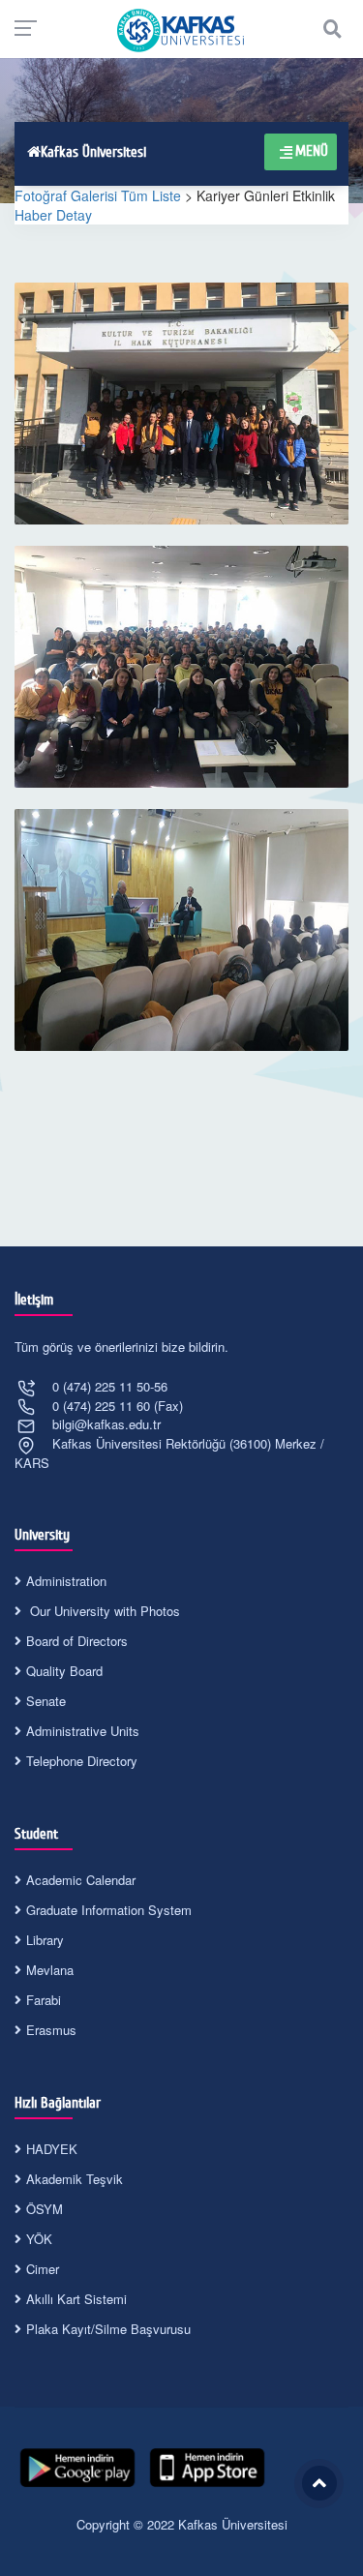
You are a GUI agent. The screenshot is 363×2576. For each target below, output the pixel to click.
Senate (46, 1701)
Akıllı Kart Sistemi (76, 2299)
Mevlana (50, 1970)
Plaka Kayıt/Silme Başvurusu (108, 2329)
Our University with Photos (103, 1611)
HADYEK (52, 2149)
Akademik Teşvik (75, 2179)
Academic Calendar (81, 1880)
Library (45, 1940)
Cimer (43, 2269)
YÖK (39, 2239)
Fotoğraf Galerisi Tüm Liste (98, 195)
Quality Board (64, 1671)
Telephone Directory (82, 1761)
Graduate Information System (109, 1910)
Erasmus (51, 2030)
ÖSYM (45, 2209)
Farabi (44, 2000)
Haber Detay (53, 215)
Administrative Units (83, 1731)
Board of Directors (77, 1641)
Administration (66, 1581)
